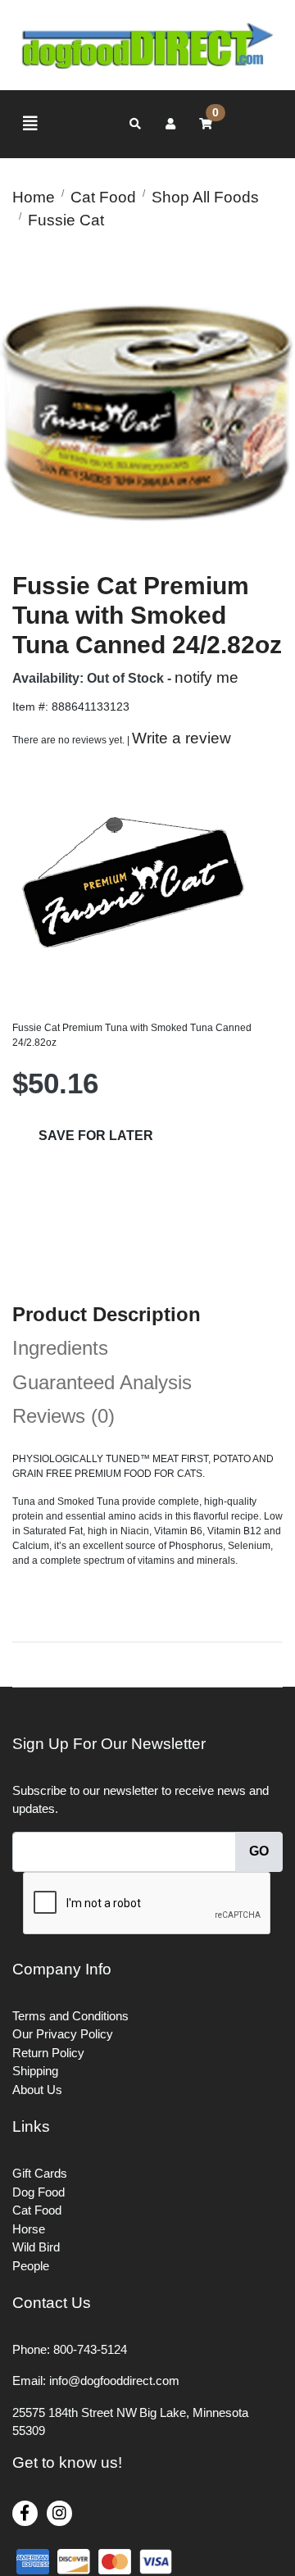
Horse (29, 2229)
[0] (206, 124)
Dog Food (39, 2192)
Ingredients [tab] (60, 1348)
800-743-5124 (90, 2349)
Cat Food (37, 2210)
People (31, 2266)
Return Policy (48, 2053)
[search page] (135, 124)
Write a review (182, 738)
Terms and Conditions (70, 2016)
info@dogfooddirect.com (114, 2381)
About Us (37, 2090)
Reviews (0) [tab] (64, 1416)
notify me (206, 677)
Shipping (35, 2071)
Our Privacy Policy (63, 2034)
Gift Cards (40, 2173)
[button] (170, 124)
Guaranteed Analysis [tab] (102, 1382)
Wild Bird (36, 2247)
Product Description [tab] (107, 1314)
